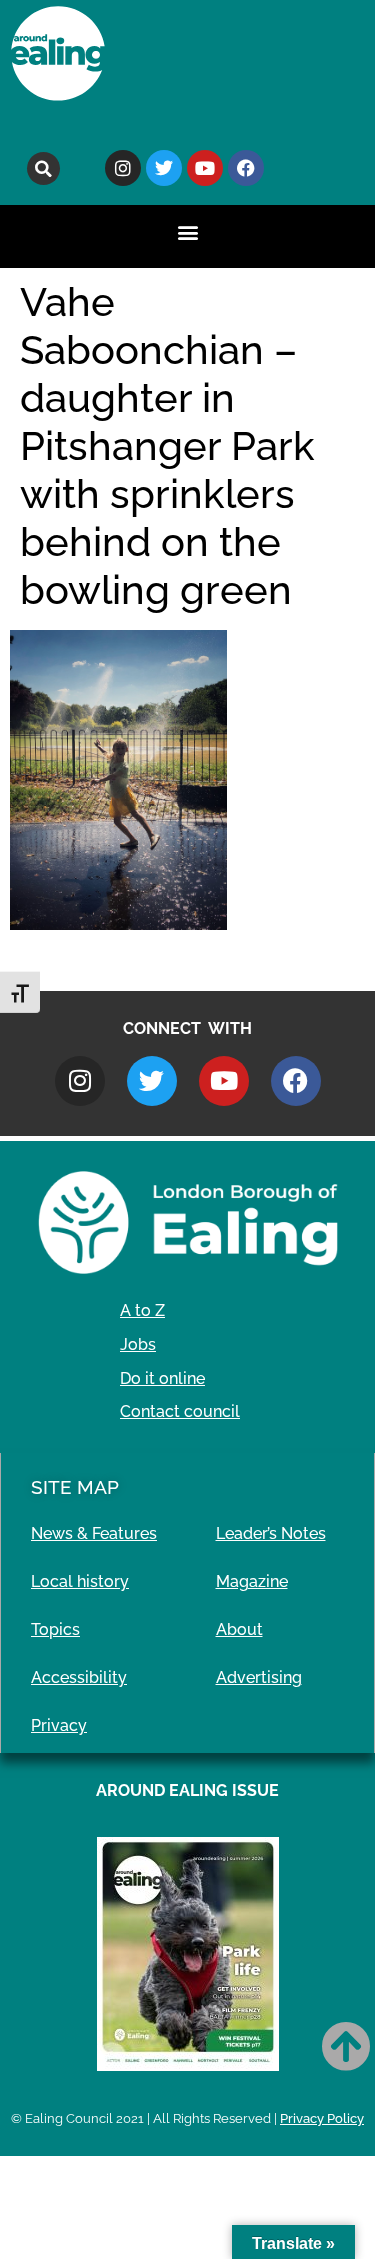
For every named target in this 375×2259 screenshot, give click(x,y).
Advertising (259, 1677)
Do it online (162, 1378)
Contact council (180, 1411)
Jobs (138, 1344)
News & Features (94, 1533)
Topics (55, 1629)
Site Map (75, 1487)
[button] (43, 168)
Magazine (252, 1581)
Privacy (59, 1725)
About (239, 1629)
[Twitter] (164, 168)
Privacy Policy (322, 2118)
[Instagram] (123, 168)
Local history (80, 1581)
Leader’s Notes (271, 1533)
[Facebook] (246, 168)
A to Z (142, 1310)
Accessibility (79, 1677)
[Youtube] (205, 168)
